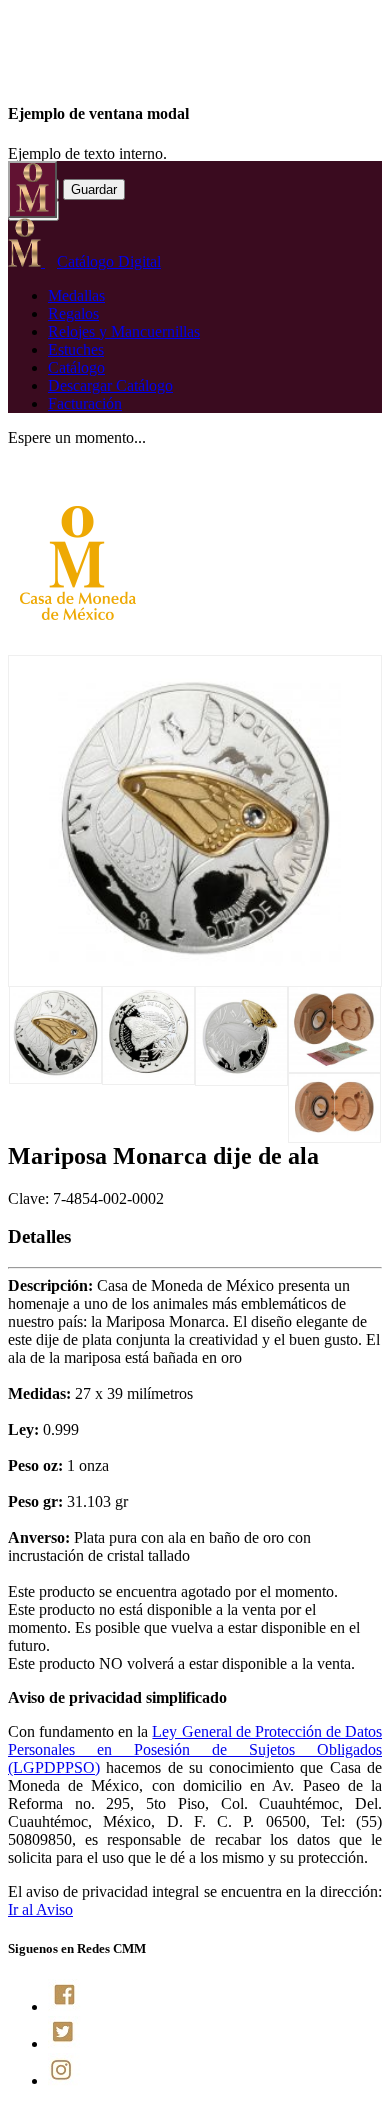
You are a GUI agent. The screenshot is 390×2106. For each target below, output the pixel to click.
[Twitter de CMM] (64, 2043)
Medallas (76, 295)
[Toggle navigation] (32, 189)
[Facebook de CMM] (64, 2006)
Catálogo (76, 367)
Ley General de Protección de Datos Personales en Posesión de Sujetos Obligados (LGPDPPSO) (195, 1749)
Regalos (73, 313)
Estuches (76, 349)
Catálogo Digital (109, 261)
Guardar (94, 189)
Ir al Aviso (40, 1909)
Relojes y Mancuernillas (124, 331)
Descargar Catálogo (110, 385)
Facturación (85, 403)
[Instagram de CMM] (64, 2080)
